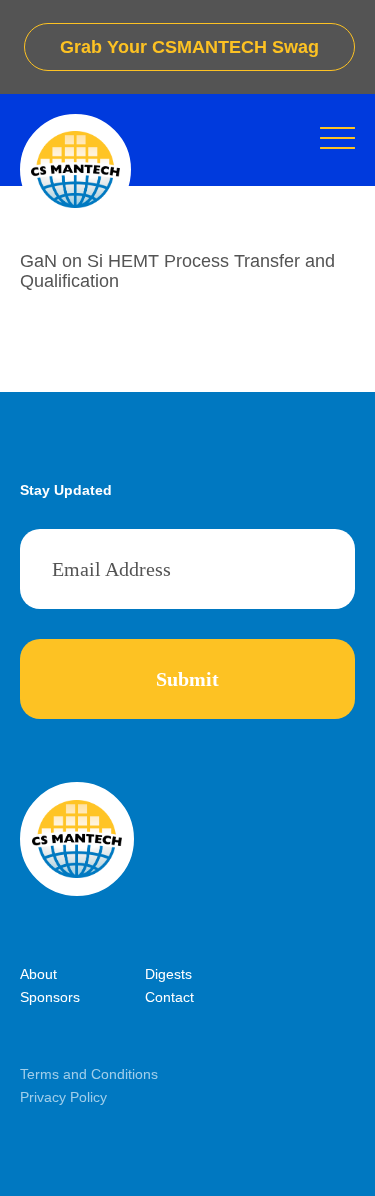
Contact (169, 997)
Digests (168, 974)
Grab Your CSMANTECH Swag (189, 47)
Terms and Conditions (89, 1074)
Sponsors (50, 997)
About (38, 974)
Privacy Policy (63, 1097)
